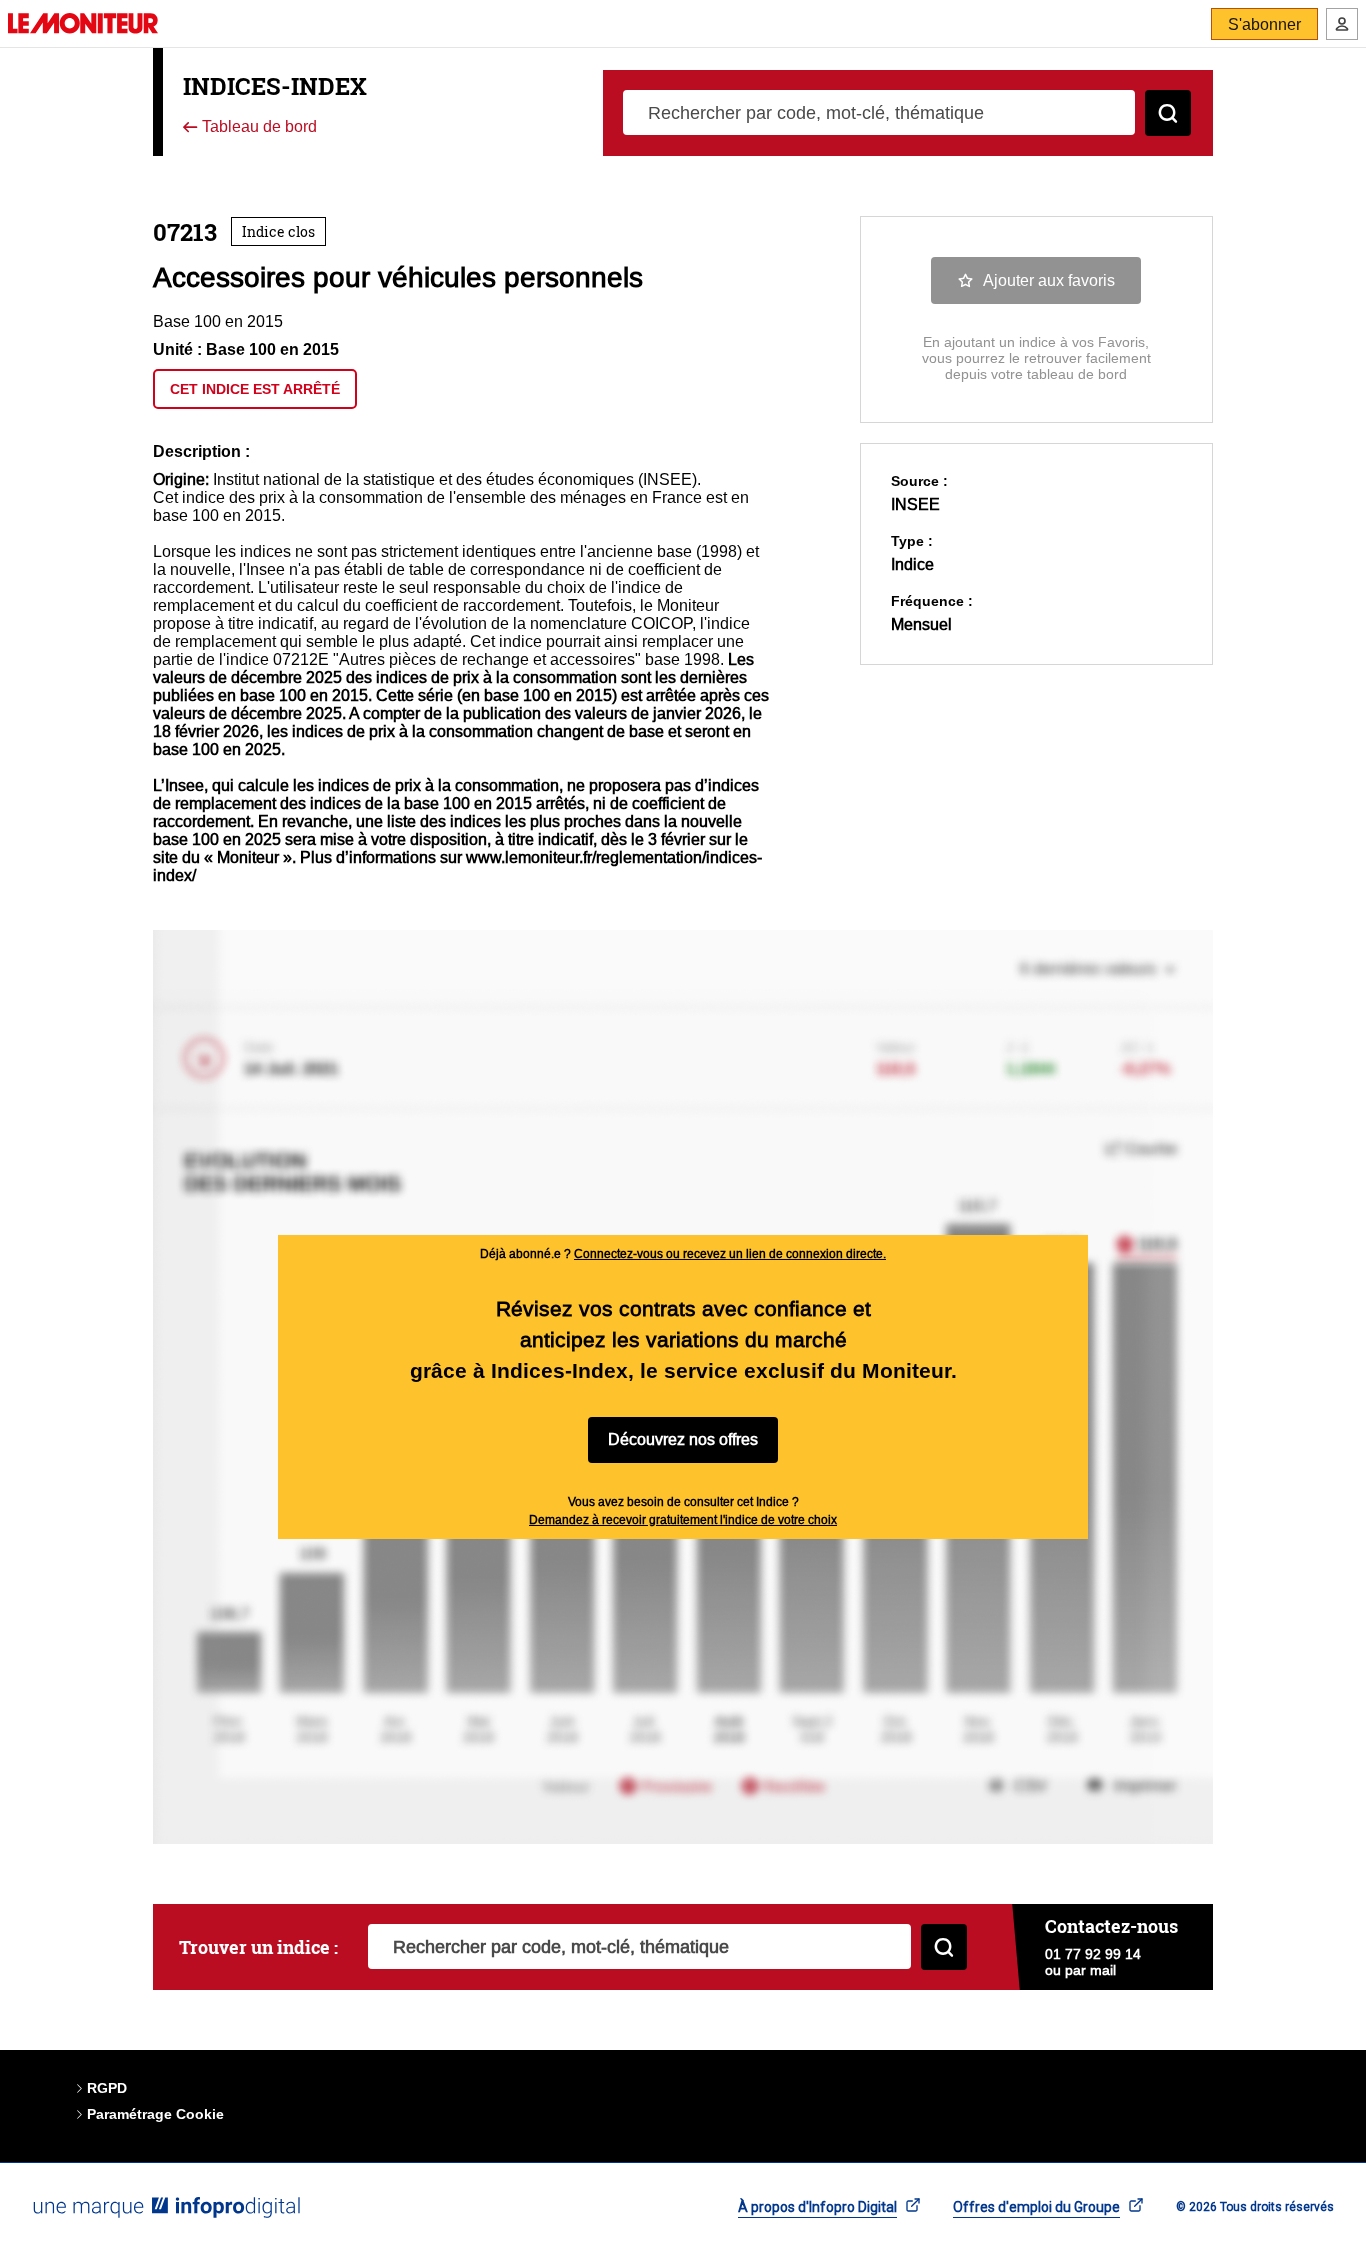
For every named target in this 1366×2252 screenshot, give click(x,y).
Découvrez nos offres (683, 1439)
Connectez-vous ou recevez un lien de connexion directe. (730, 1254)
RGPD (107, 2088)
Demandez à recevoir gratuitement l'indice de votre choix (683, 1520)
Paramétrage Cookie (155, 2114)
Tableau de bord (257, 127)
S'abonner (1264, 24)
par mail (1090, 1970)
